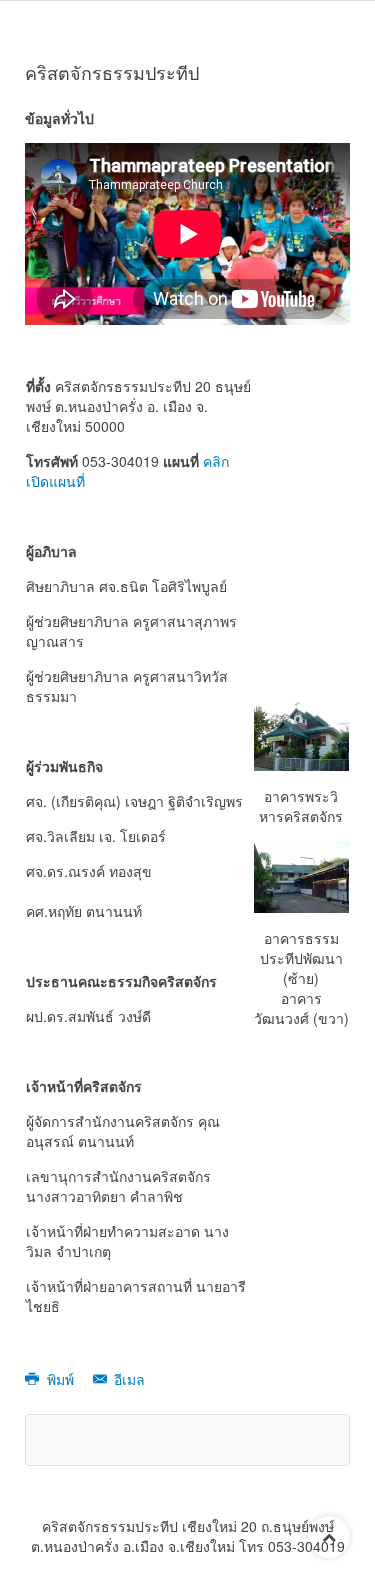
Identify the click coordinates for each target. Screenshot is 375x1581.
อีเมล (127, 1379)
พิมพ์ (60, 1379)
